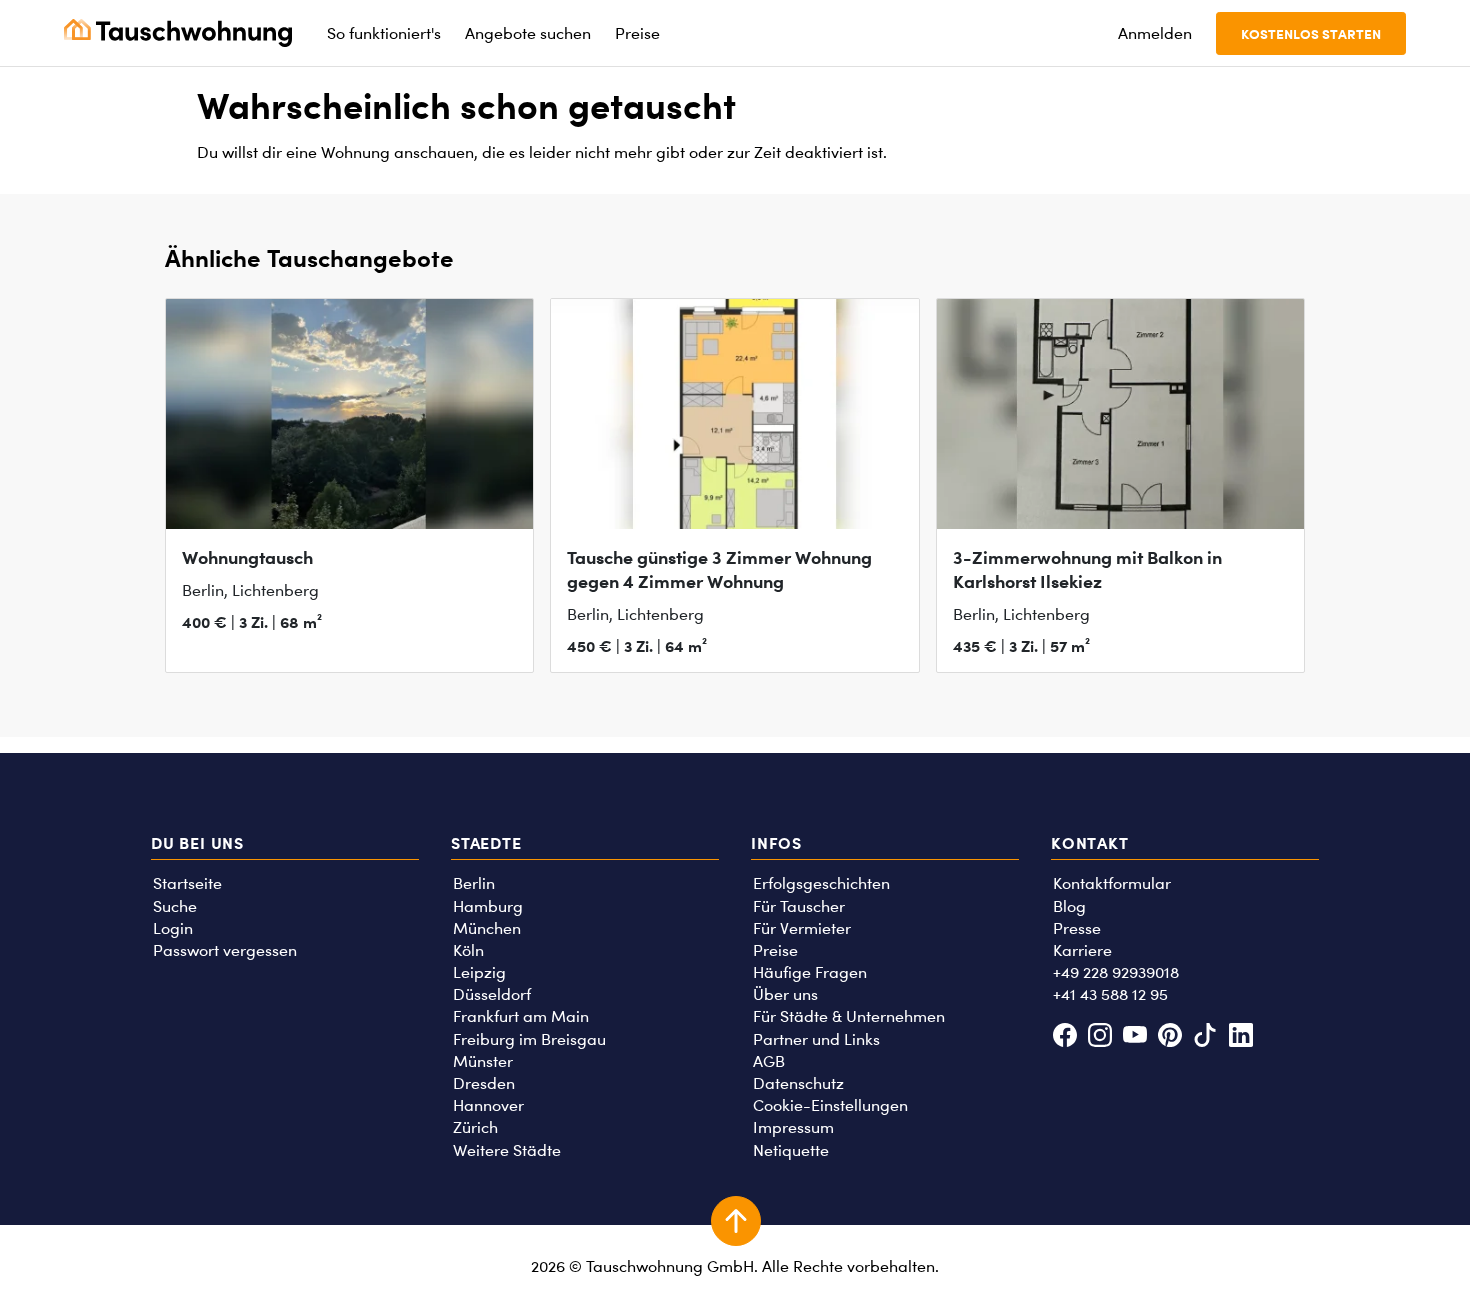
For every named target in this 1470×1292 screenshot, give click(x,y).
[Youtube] (1134, 1037)
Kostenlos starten (1311, 33)
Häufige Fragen (810, 972)
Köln (468, 950)
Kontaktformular (1112, 883)
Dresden (484, 1083)
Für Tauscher (799, 906)
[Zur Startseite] (178, 33)
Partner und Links (816, 1039)
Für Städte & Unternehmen (849, 1016)
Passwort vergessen (225, 950)
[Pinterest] (1170, 1037)
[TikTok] (1205, 1037)
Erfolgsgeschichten (821, 883)
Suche (175, 906)
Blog (1069, 906)
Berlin (474, 883)
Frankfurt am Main (521, 1016)
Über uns (785, 994)
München (487, 928)
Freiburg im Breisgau (529, 1039)
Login (173, 928)
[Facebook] (1064, 1037)
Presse (1077, 928)
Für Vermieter (802, 928)
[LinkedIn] (1240, 1037)
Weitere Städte (507, 1150)
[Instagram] (1099, 1037)
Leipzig (479, 972)
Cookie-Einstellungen (830, 1105)
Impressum (793, 1127)
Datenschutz (798, 1083)
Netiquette (791, 1150)
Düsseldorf (492, 994)
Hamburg (488, 906)
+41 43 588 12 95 (1110, 994)
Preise (775, 950)
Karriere (1082, 950)
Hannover (488, 1105)
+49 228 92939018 (1116, 972)
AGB (769, 1061)
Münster (483, 1061)
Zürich (475, 1127)
